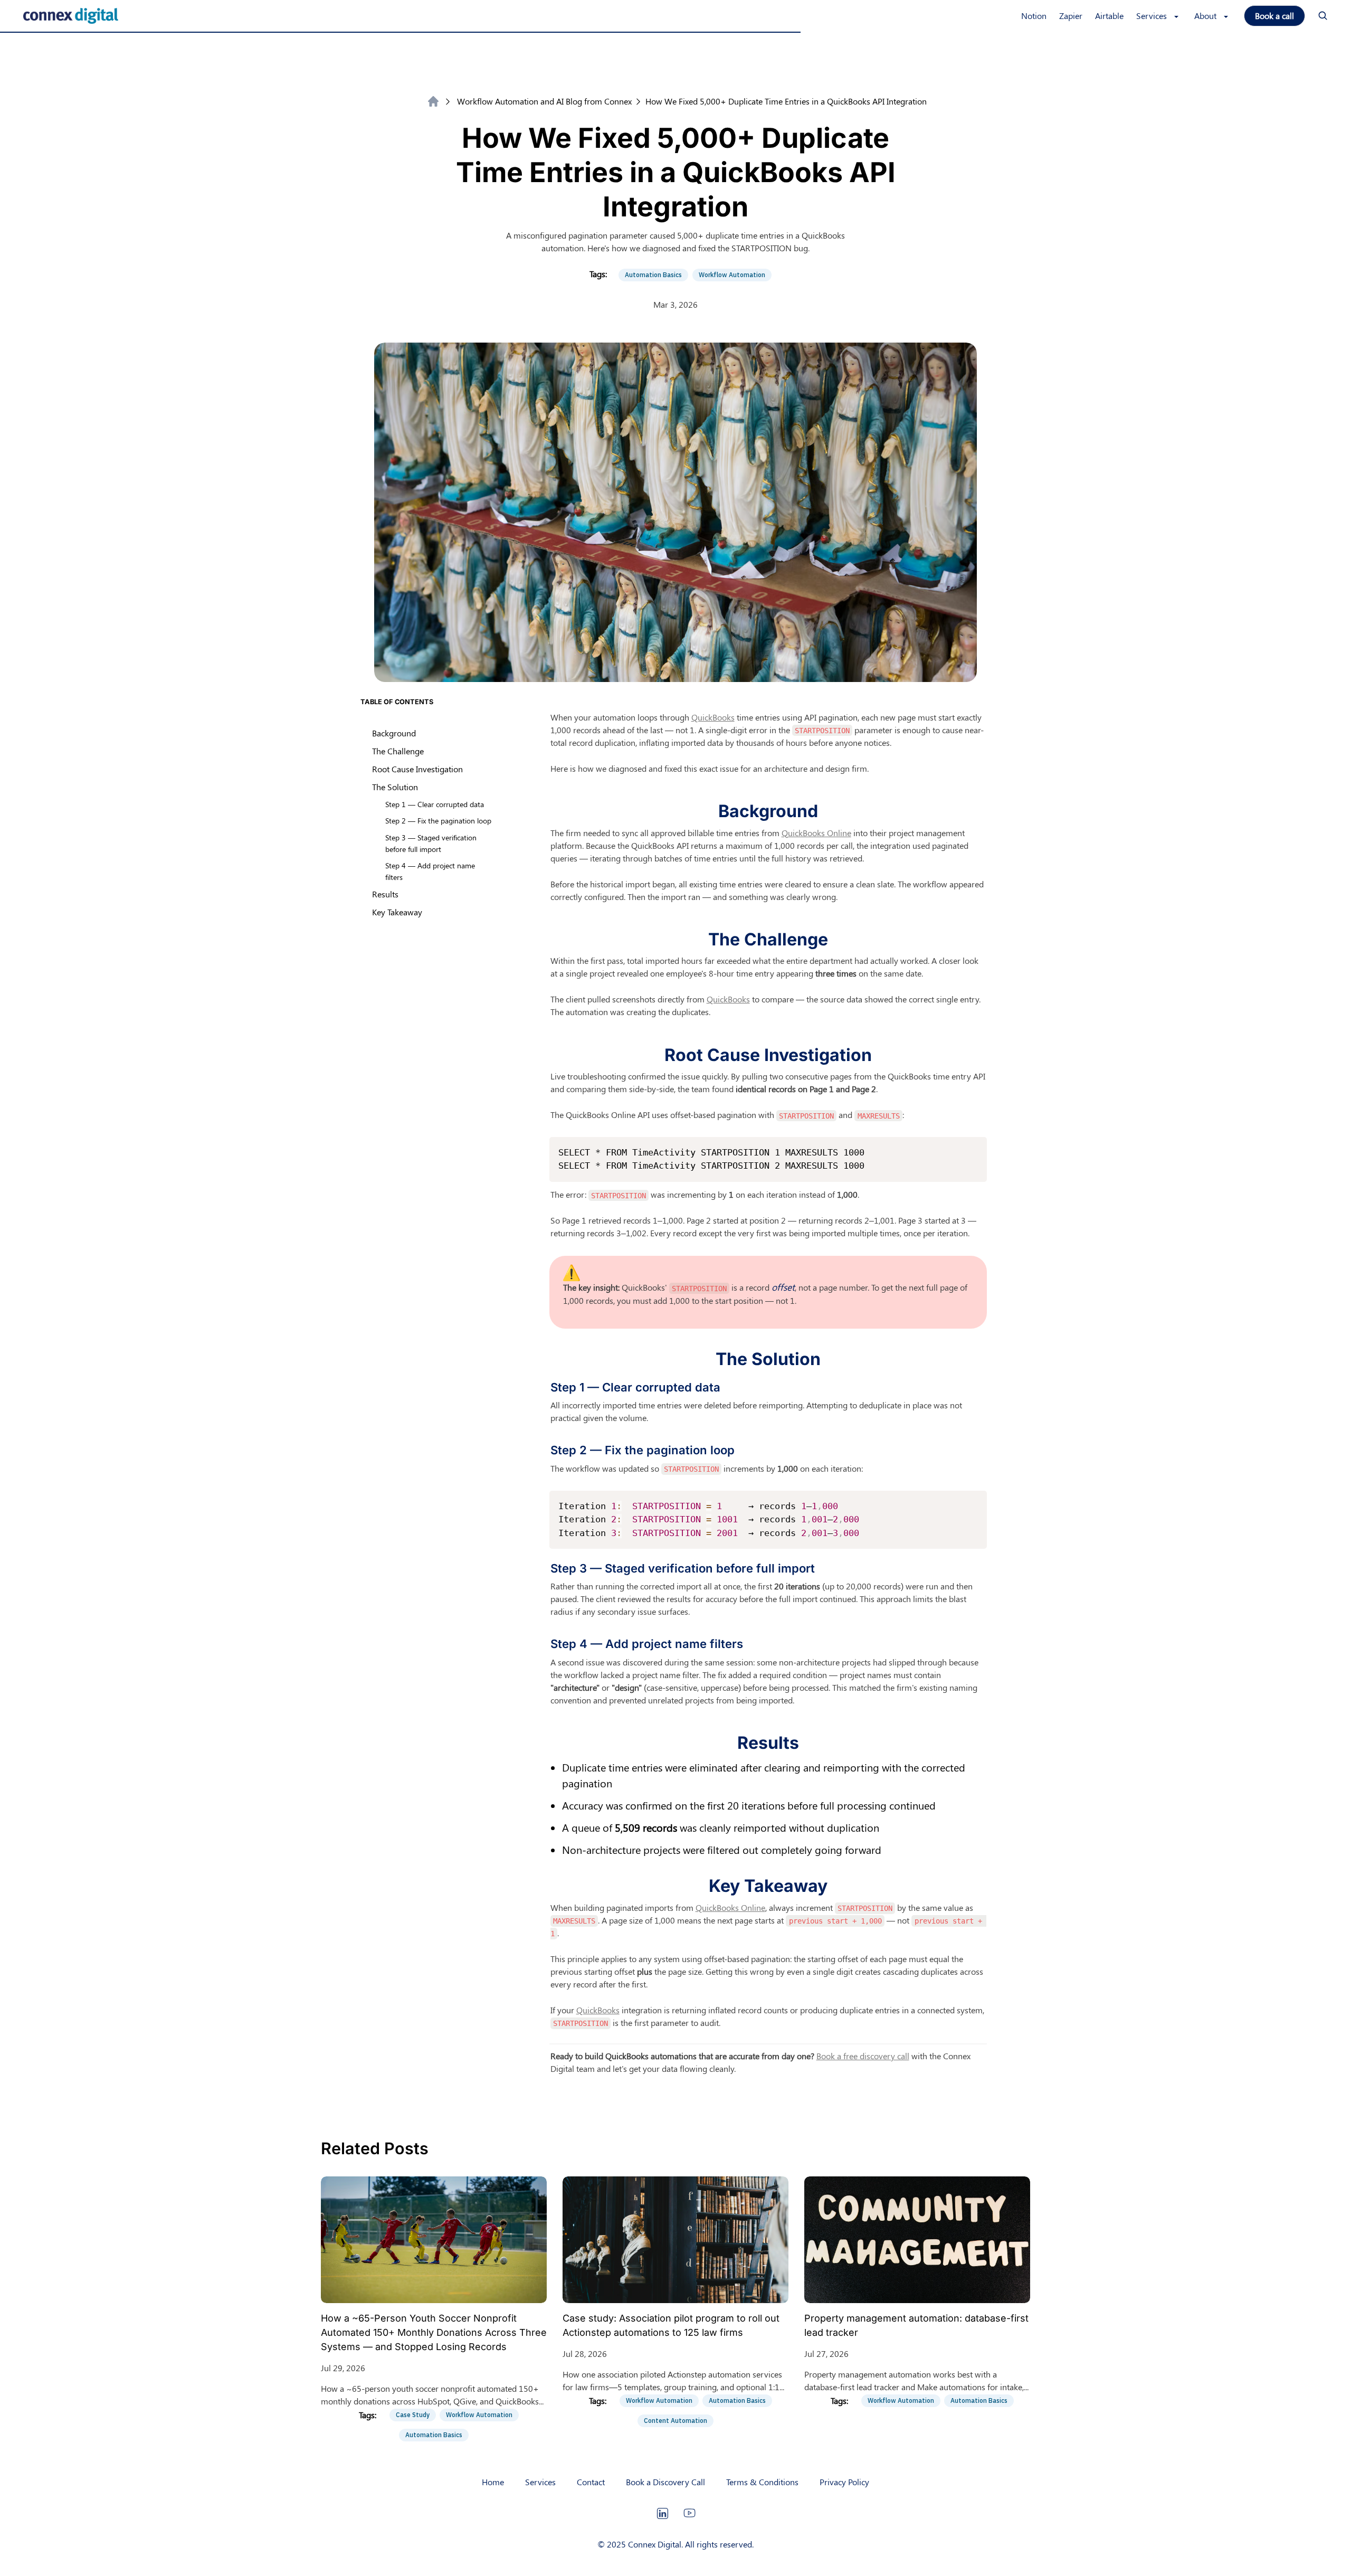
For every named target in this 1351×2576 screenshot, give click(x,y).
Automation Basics (653, 275)
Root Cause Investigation (417, 769)
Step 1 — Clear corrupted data (435, 804)
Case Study (413, 2415)
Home (493, 2482)
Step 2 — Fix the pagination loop (438, 820)
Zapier (1071, 16)
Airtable (1109, 16)
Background (394, 733)
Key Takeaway (397, 912)
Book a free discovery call (863, 2056)
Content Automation (675, 2421)
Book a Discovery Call (665, 2482)
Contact (591, 2482)
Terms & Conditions (762, 2482)
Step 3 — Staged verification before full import (431, 843)
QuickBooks (713, 717)
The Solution (395, 787)
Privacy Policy (844, 2482)
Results (385, 894)
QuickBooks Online (816, 833)
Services (540, 2482)
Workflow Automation (732, 275)
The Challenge (398, 751)
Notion (1034, 16)
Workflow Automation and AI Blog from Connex (544, 101)
